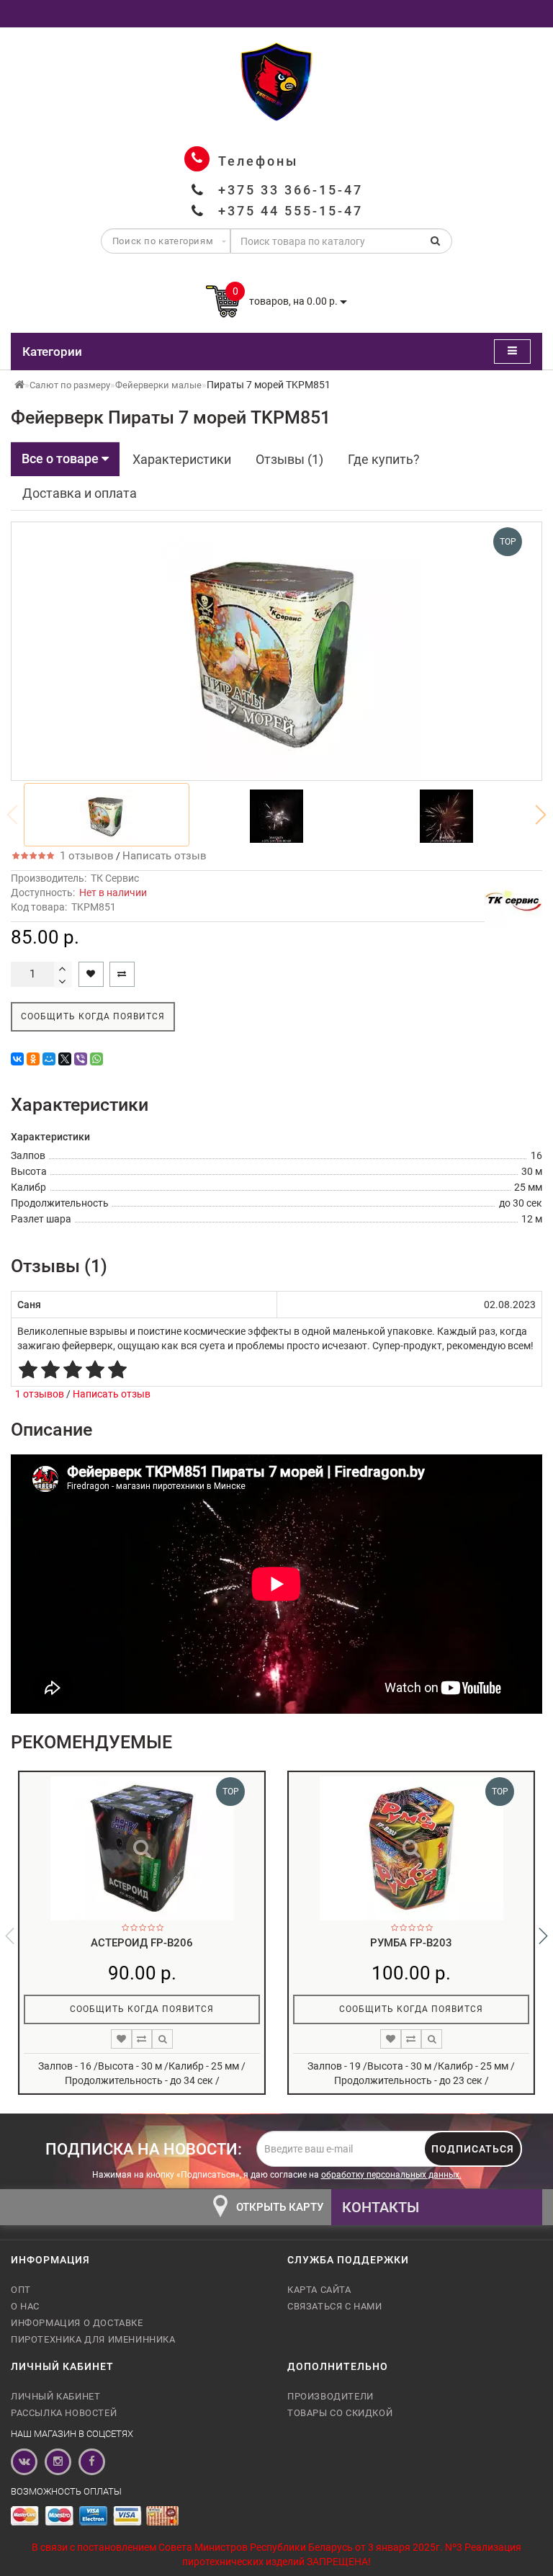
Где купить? (384, 459)
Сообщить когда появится (93, 1016)
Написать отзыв (165, 856)
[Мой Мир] (49, 1059)
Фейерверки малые (158, 385)
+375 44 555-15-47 (291, 211)
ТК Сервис (115, 878)
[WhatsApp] (96, 1059)
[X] (65, 1059)
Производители (331, 2396)
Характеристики (182, 459)
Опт (21, 2290)
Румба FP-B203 (411, 1943)
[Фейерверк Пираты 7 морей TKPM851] (107, 815)
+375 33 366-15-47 (291, 190)
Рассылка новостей (64, 2413)
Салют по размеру (70, 385)
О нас (25, 2306)
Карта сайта (319, 2290)
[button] (541, 815)
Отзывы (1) (289, 459)
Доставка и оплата (80, 493)
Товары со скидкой (340, 2413)
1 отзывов (84, 856)
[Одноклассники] (33, 1059)
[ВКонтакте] (17, 1059)
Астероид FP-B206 (142, 1943)
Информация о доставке (77, 2323)
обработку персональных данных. (391, 2175)
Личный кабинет (55, 2396)
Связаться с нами (335, 2306)
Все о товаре (62, 459)
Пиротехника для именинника (93, 2339)
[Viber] (81, 1059)
